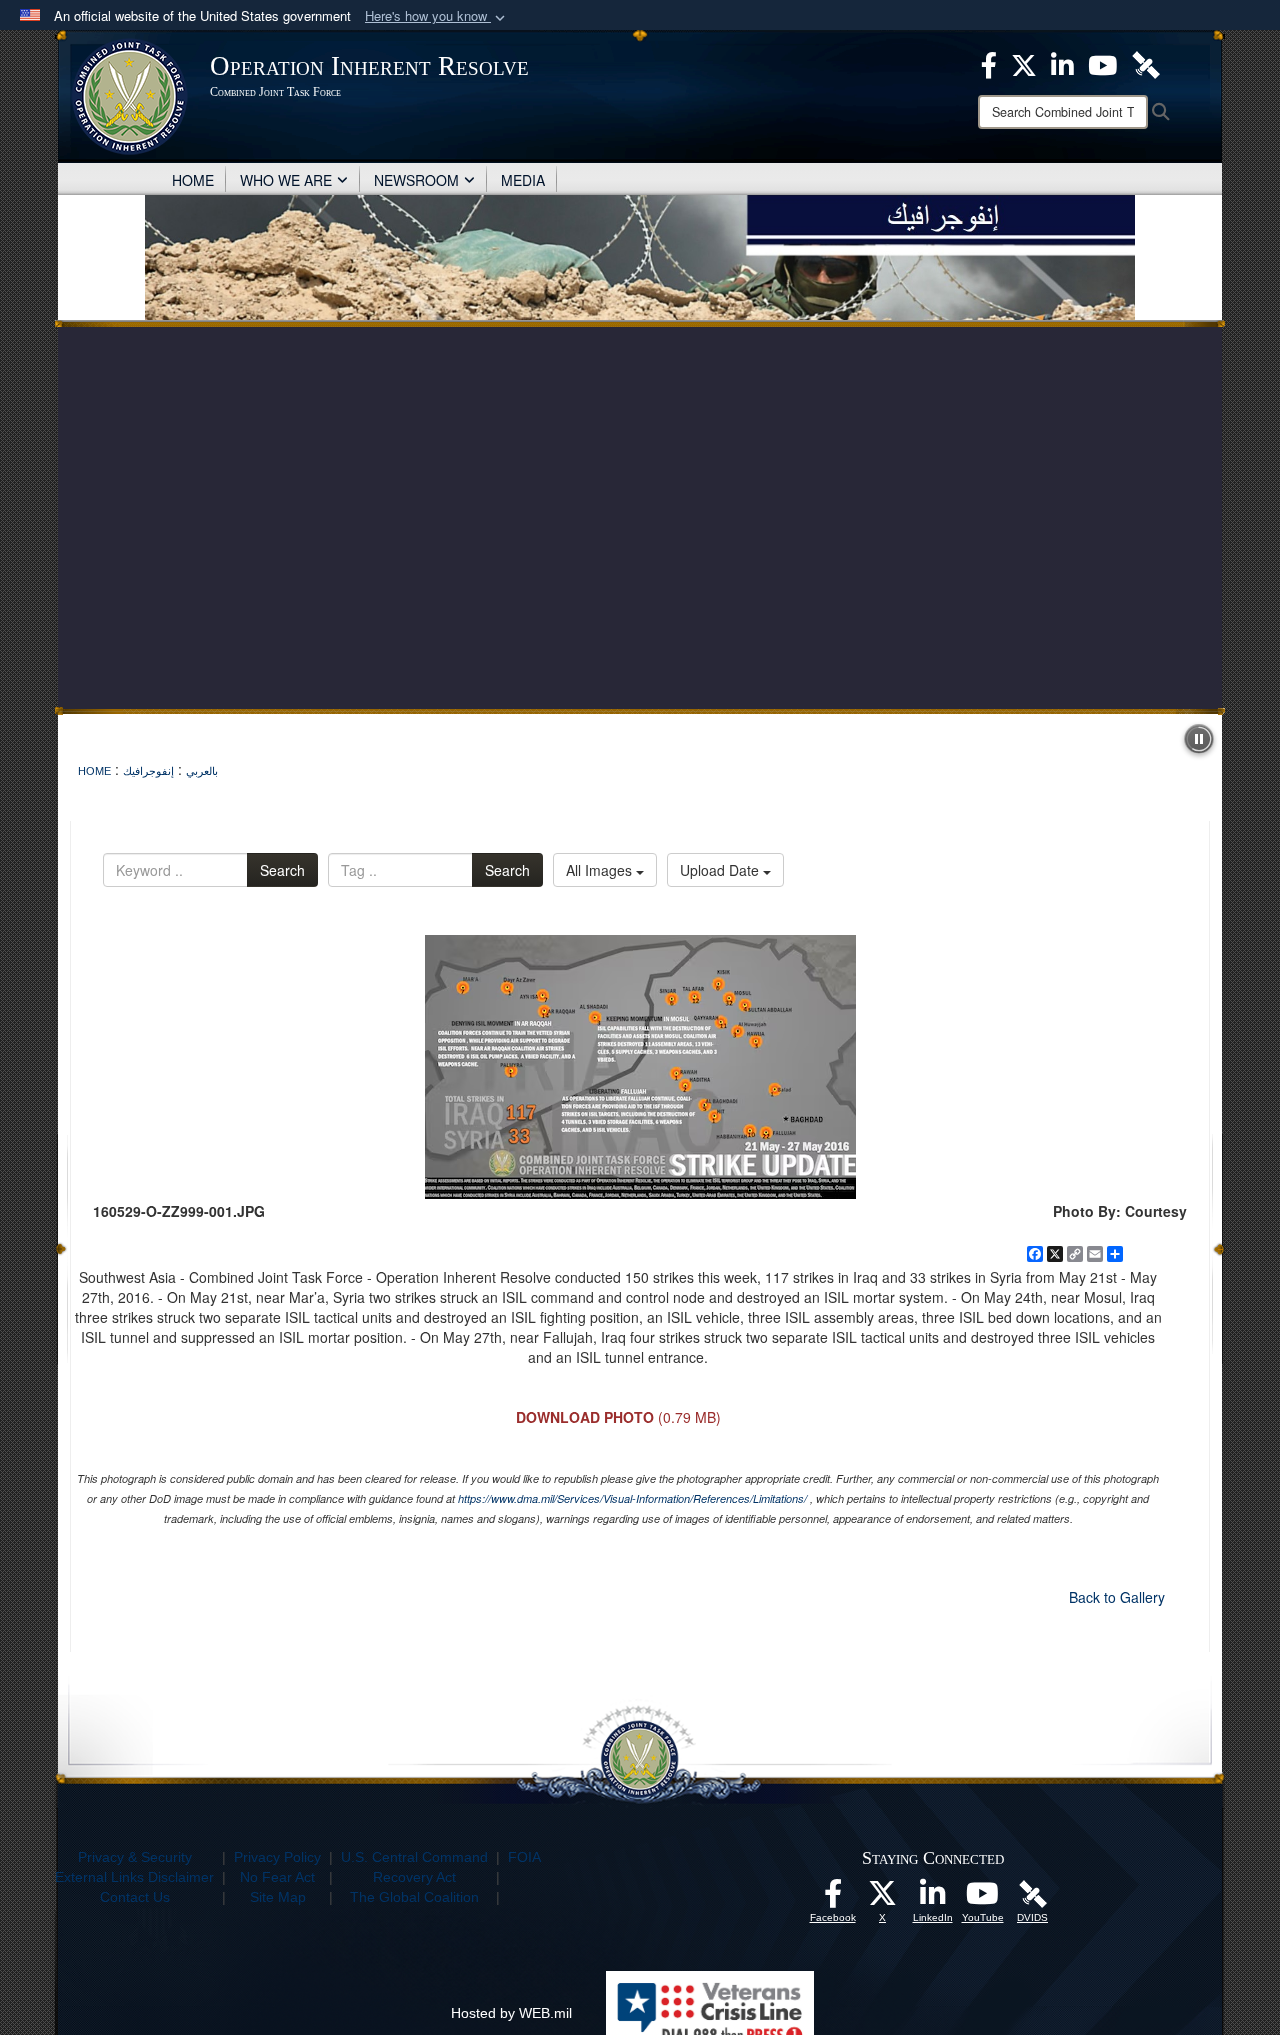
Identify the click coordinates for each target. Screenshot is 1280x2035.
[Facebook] (989, 63)
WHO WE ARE (286, 180)
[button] (437, 16)
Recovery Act (414, 1877)
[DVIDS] (1146, 63)
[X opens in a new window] (883, 1899)
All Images (601, 870)
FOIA (524, 1857)
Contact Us (135, 1897)
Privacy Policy (277, 1857)
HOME (193, 180)
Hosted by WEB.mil (511, 2013)
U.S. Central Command (414, 1857)
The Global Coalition (414, 1897)
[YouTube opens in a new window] (983, 1899)
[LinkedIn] (1062, 63)
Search (282, 870)
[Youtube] (1102, 63)
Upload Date (721, 870)
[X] (1024, 63)
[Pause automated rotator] (1199, 739)
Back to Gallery (1117, 1597)
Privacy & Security (135, 1857)
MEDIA (523, 180)
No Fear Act (277, 1877)
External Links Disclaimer (134, 1877)
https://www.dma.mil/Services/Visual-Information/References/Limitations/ (632, 1498)
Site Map (278, 1897)
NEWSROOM (416, 180)
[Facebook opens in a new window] (833, 1899)
